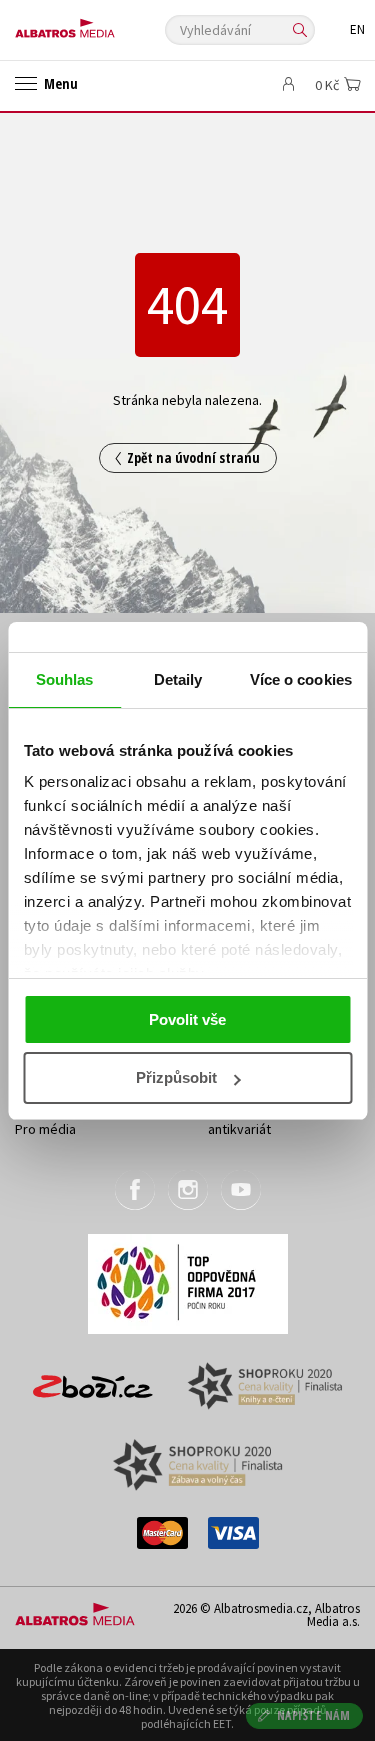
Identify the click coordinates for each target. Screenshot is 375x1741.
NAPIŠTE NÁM (314, 1715)
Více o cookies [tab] (301, 679)
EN (357, 29)
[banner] (105, 23)
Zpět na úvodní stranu (193, 457)
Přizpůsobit (176, 1077)
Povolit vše (187, 1019)
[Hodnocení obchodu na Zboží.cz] (93, 1379)
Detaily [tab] (178, 679)
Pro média (45, 1129)
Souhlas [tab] (65, 679)
